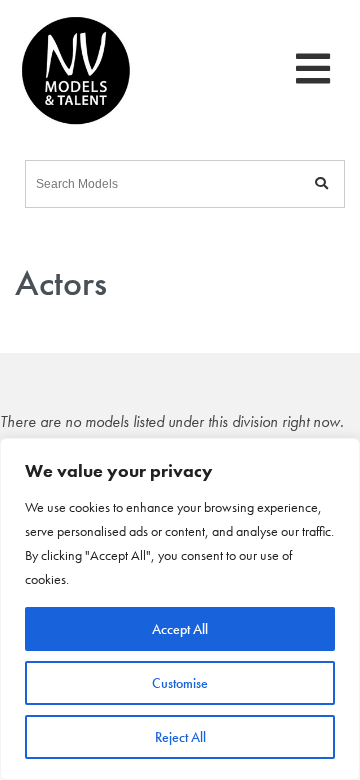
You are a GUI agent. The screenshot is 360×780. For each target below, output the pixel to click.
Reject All (180, 737)
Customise (180, 683)
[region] (180, 609)
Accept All (180, 629)
